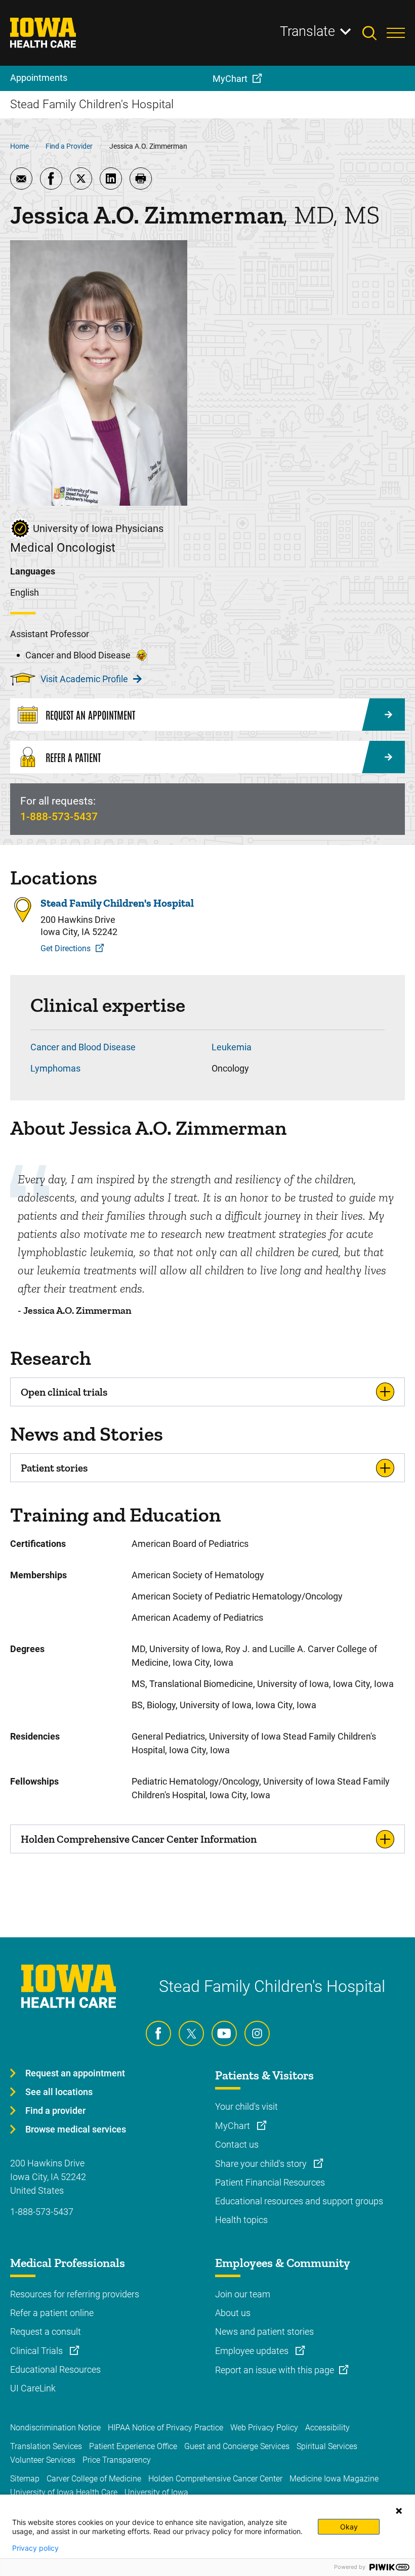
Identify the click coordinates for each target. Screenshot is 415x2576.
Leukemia (232, 1047)
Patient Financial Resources (270, 2182)
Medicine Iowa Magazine (334, 2479)
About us (233, 2313)
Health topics (241, 2220)
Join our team (243, 2294)
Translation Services (46, 2446)
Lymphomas (55, 1068)
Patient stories (54, 1468)
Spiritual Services (327, 2446)
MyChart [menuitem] (230, 79)
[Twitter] (191, 2033)
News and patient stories (264, 2331)
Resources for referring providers (75, 2294)
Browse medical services (76, 2129)
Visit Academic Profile (84, 679)
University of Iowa (156, 2492)
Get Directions (66, 948)
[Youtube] (224, 2033)
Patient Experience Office (133, 2446)
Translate (307, 31)
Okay (349, 2527)
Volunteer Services (43, 2460)
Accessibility (327, 2428)
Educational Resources (55, 2369)
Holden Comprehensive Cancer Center (215, 2479)
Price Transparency (117, 2460)
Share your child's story (262, 2164)
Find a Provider (69, 146)
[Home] (49, 33)
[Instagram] (257, 2033)
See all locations (59, 2092)
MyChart (234, 2126)
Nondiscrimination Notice (55, 2428)
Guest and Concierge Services (237, 2446)
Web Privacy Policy (264, 2428)
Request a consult (46, 2331)
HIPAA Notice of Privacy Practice (165, 2428)
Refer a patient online (52, 2313)
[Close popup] (399, 2511)
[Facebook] (158, 2033)
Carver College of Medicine (94, 2479)
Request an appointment (75, 2073)
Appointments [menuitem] (39, 78)
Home (19, 146)
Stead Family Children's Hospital (117, 903)
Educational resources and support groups (299, 2201)
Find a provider (55, 2111)
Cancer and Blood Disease (83, 1047)
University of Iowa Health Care (64, 2492)
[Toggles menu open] (396, 33)
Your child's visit (246, 2106)
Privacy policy (35, 2548)
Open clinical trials (64, 1392)
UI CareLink (33, 2388)
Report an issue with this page (275, 2370)
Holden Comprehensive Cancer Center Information (139, 1839)
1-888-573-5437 (59, 817)
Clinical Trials (37, 2351)
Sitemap (25, 2479)
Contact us (237, 2144)
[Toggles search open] (375, 33)
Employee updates (253, 2351)
